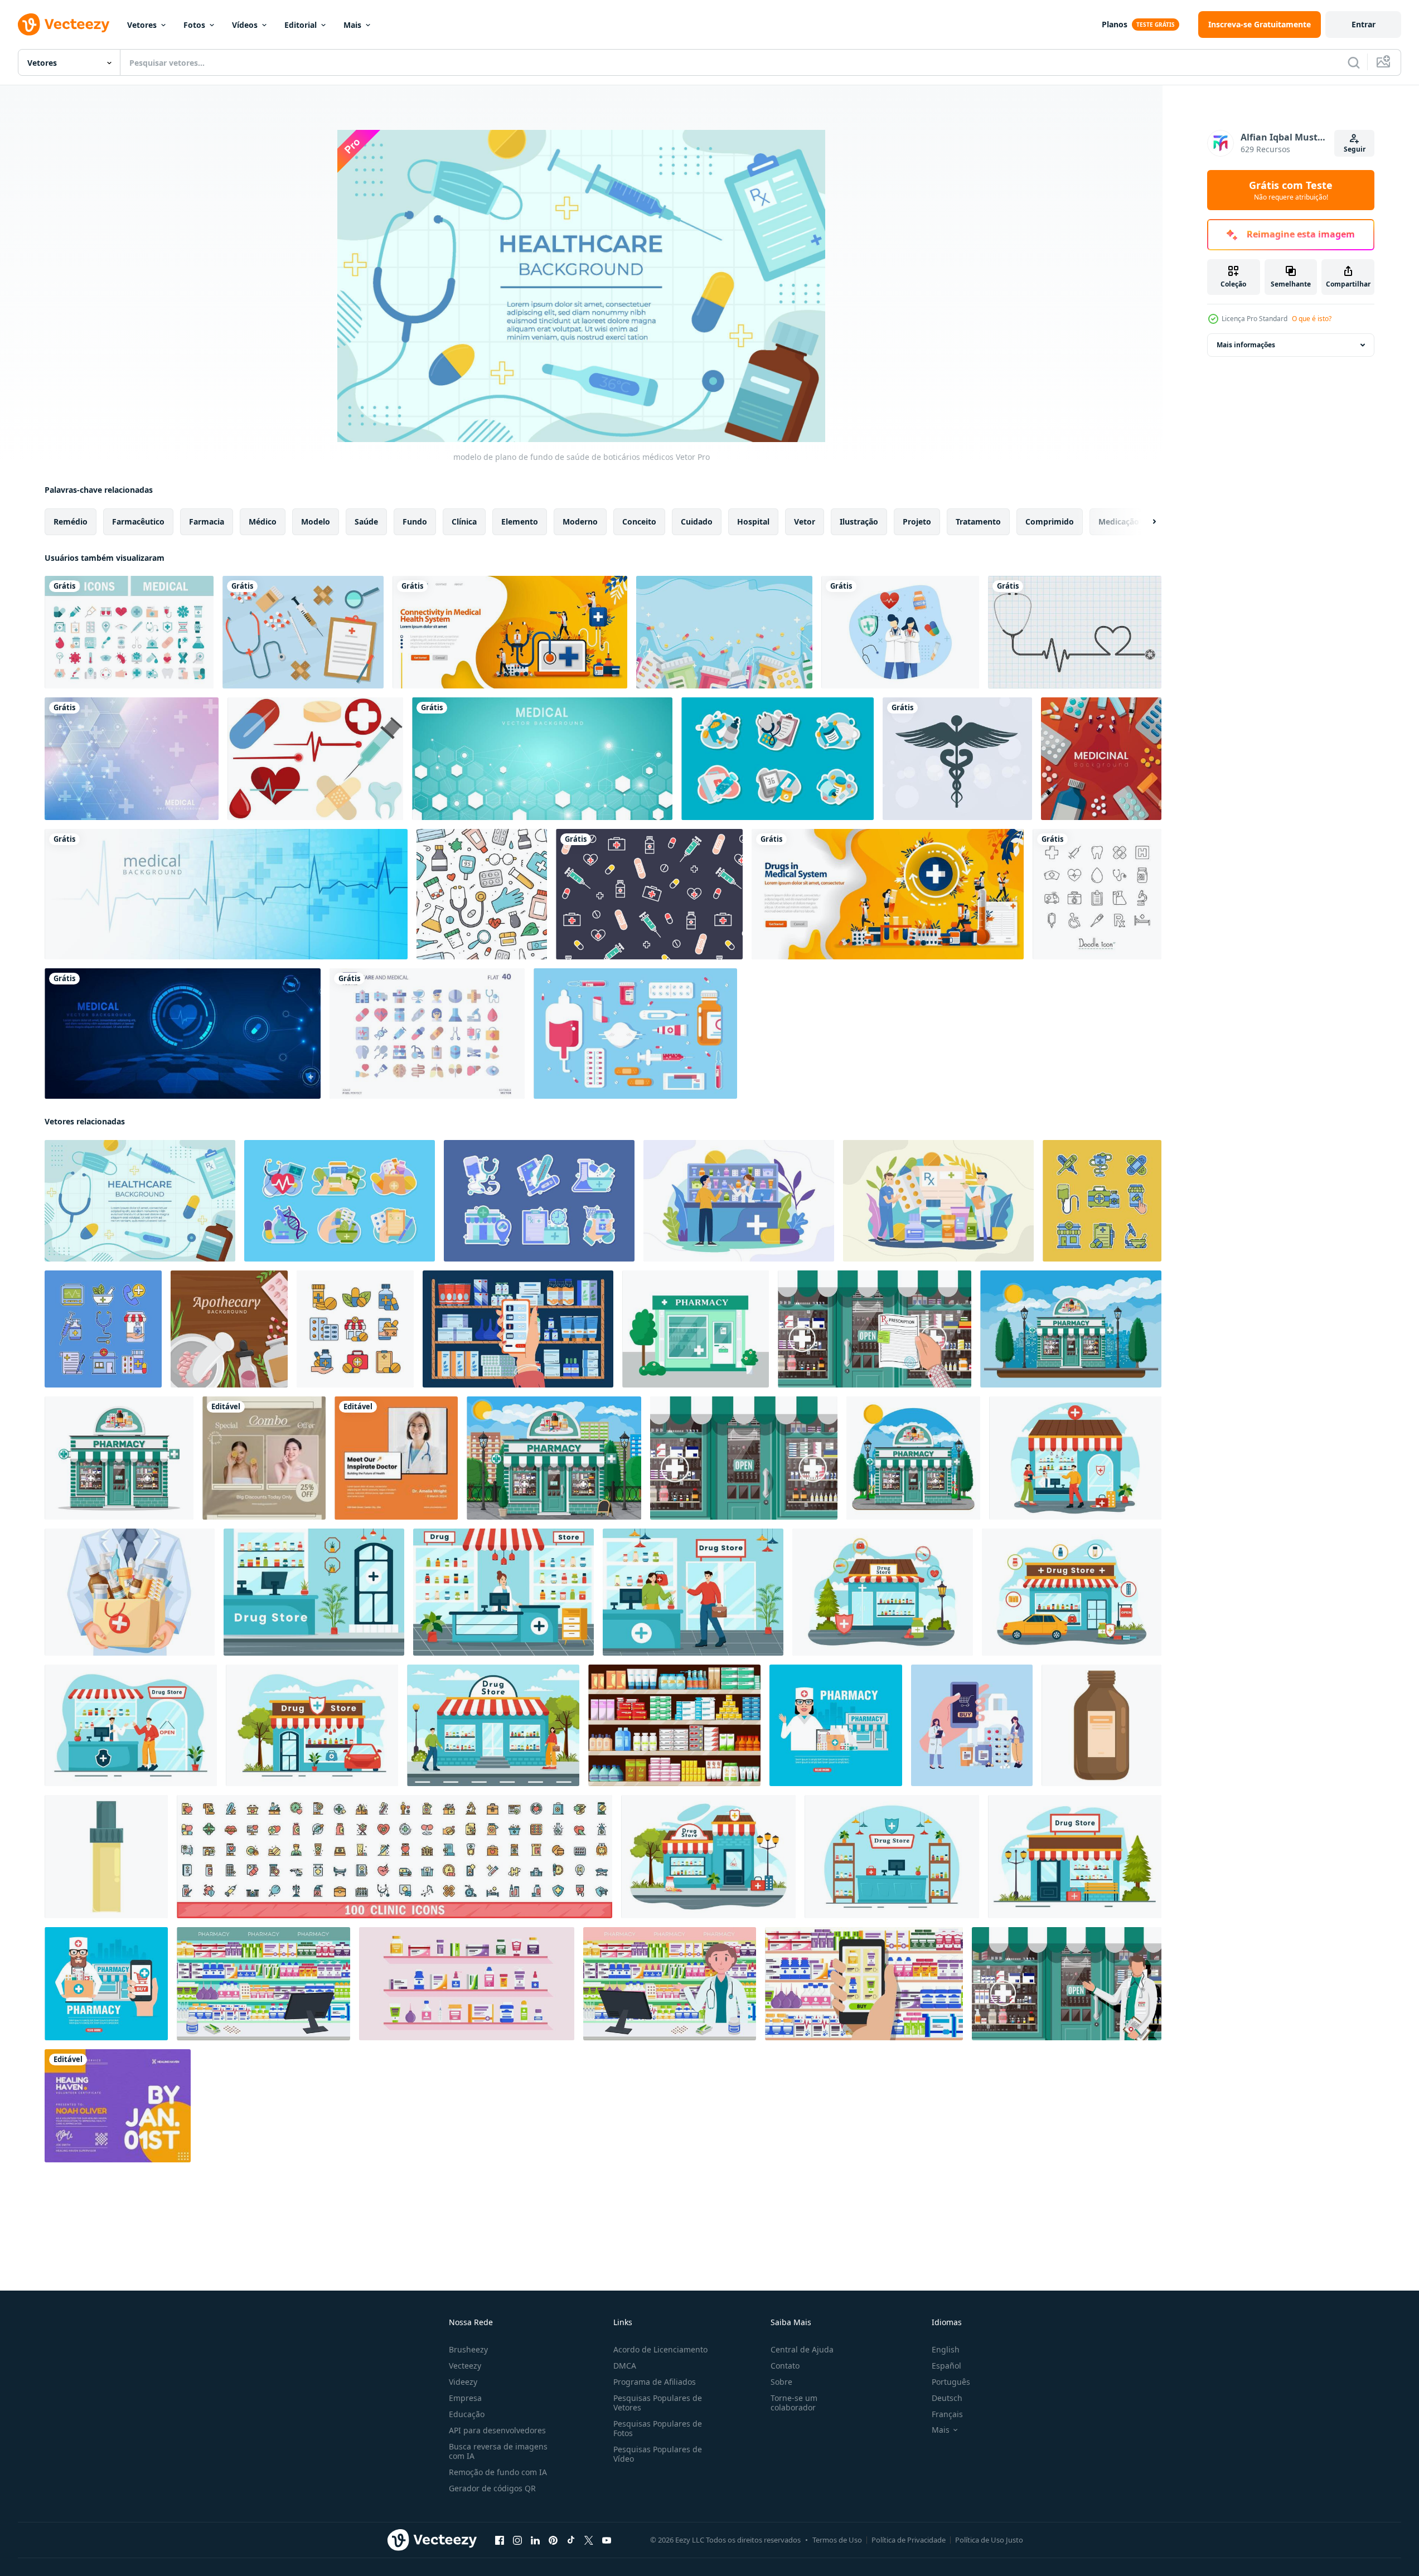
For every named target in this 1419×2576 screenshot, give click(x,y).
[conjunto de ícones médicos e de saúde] (129, 632)
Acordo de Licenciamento (660, 2349)
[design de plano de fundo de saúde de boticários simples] (229, 1329)
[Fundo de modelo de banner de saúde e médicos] (226, 894)
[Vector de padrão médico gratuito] (649, 894)
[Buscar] (1354, 62)
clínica (464, 521)
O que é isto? (1312, 319)
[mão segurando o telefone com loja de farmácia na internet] (864, 1984)
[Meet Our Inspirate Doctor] (396, 1458)
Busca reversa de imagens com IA (498, 2451)
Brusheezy (468, 2349)
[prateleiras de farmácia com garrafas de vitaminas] (467, 1984)
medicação (1119, 521)
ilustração (859, 521)
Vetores (142, 25)
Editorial (301, 25)
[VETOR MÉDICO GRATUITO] (303, 632)
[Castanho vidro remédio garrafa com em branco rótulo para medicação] (1101, 1725)
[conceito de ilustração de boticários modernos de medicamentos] (938, 1201)
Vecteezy (465, 2366)
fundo (415, 521)
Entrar (1364, 24)
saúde (366, 521)
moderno (580, 521)
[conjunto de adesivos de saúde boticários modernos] (340, 1201)
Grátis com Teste (1291, 190)
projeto (917, 521)
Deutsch (947, 2398)
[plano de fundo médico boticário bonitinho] (724, 632)
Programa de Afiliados (655, 2382)
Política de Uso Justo (989, 2540)
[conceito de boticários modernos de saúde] (739, 1201)
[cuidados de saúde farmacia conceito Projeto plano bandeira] (836, 1725)
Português (951, 2382)
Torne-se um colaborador (794, 2403)
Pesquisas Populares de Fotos (658, 2428)
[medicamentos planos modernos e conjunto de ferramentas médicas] (635, 1034)
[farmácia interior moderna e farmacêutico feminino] (670, 1984)
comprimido (1050, 521)
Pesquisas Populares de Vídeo (658, 2454)
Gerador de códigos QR (492, 2488)
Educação (467, 2414)
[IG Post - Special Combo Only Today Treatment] (264, 1458)
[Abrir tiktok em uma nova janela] (571, 2540)
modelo (316, 521)
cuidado (697, 521)
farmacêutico (138, 521)
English (946, 2349)
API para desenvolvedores (497, 2430)
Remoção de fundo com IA (498, 2472)
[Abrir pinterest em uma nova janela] (553, 2540)
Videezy (463, 2382)
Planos (1115, 24)
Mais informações (1246, 345)
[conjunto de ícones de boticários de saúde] (1102, 1201)
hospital (753, 521)
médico (263, 521)
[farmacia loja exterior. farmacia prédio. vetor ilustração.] (696, 1329)
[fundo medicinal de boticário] (1101, 759)
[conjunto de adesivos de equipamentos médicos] (778, 759)
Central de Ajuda (802, 2349)
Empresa (465, 2398)
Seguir (1355, 149)
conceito (639, 521)
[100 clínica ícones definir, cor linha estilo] (394, 1857)
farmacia (207, 521)
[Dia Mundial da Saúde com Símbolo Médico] (957, 759)
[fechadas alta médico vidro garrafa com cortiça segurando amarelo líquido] (106, 1857)
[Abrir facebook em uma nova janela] (500, 2540)
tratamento (978, 521)
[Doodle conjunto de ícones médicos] (1097, 894)
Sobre (781, 2382)
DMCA (625, 2366)
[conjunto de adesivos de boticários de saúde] (539, 1201)
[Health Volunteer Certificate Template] (118, 2106)
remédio (71, 521)
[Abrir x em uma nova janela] (589, 2540)
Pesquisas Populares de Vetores (658, 2403)
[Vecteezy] (64, 25)
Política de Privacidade (909, 2540)
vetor (805, 521)
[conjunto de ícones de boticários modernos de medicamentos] (355, 1329)
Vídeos (245, 25)
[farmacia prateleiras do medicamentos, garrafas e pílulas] (674, 1725)
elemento (520, 521)
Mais (352, 25)
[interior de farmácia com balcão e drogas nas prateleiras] (263, 1984)
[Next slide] (1145, 522)
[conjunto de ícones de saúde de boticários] (103, 1329)
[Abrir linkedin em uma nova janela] (535, 2540)
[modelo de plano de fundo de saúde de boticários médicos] (140, 1201)
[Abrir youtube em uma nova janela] (607, 2540)
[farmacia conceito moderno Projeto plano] (106, 1984)
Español (946, 2366)
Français (947, 2414)
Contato (785, 2366)
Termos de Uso (837, 2540)
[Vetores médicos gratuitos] (315, 759)
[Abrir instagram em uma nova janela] (517, 2540)
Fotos (194, 25)
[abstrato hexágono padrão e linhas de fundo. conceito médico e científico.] (132, 759)
